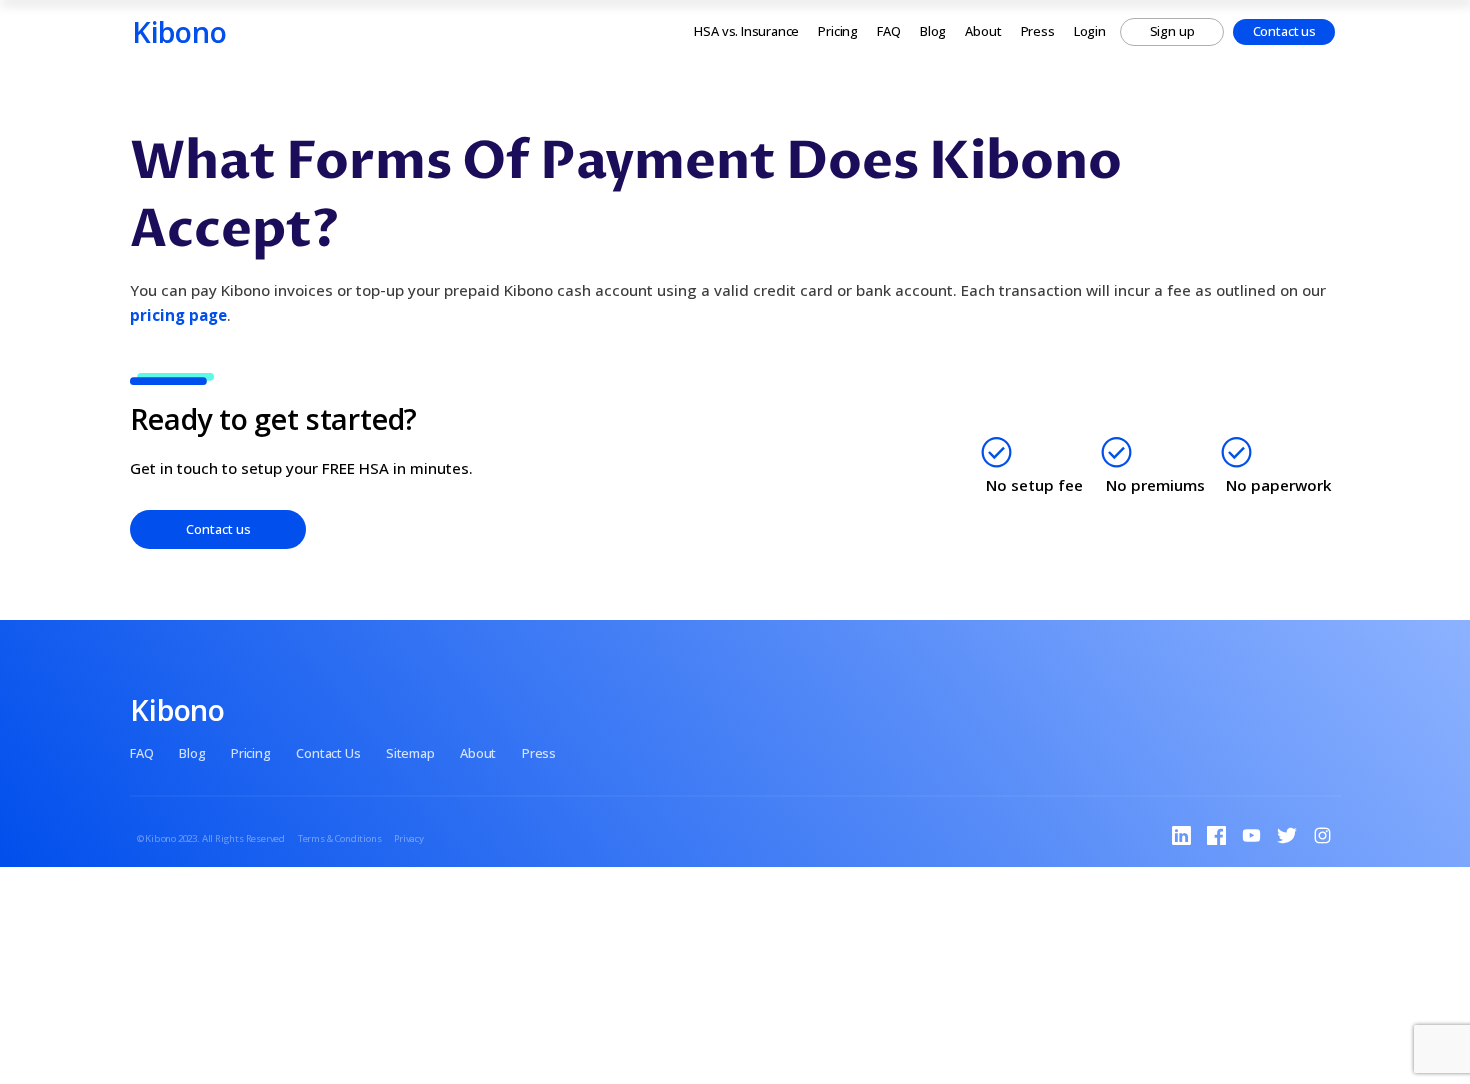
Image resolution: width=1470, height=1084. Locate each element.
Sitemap (410, 753)
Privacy (409, 838)
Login (1090, 31)
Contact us (1284, 31)
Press (1038, 31)
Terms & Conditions (340, 838)
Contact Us (328, 753)
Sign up (1172, 31)
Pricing (838, 31)
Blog (933, 31)
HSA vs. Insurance (746, 31)
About (983, 31)
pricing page (178, 315)
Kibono (179, 31)
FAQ (888, 31)
